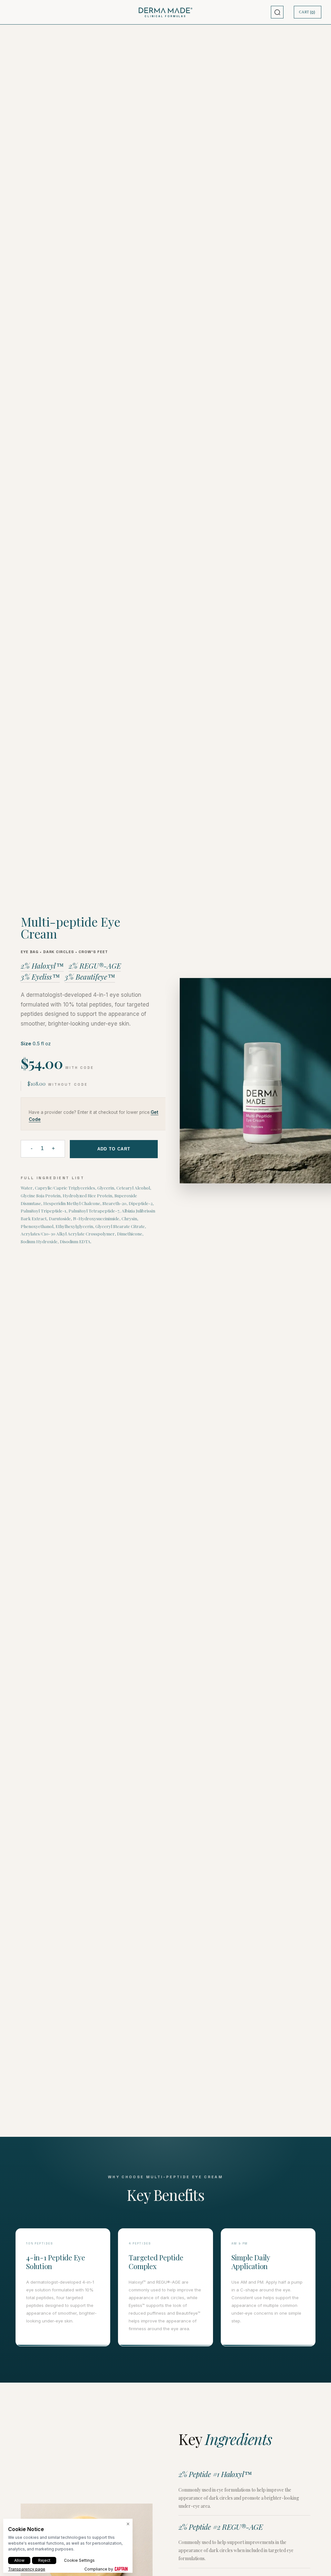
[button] (277, 12)
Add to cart (114, 1149)
